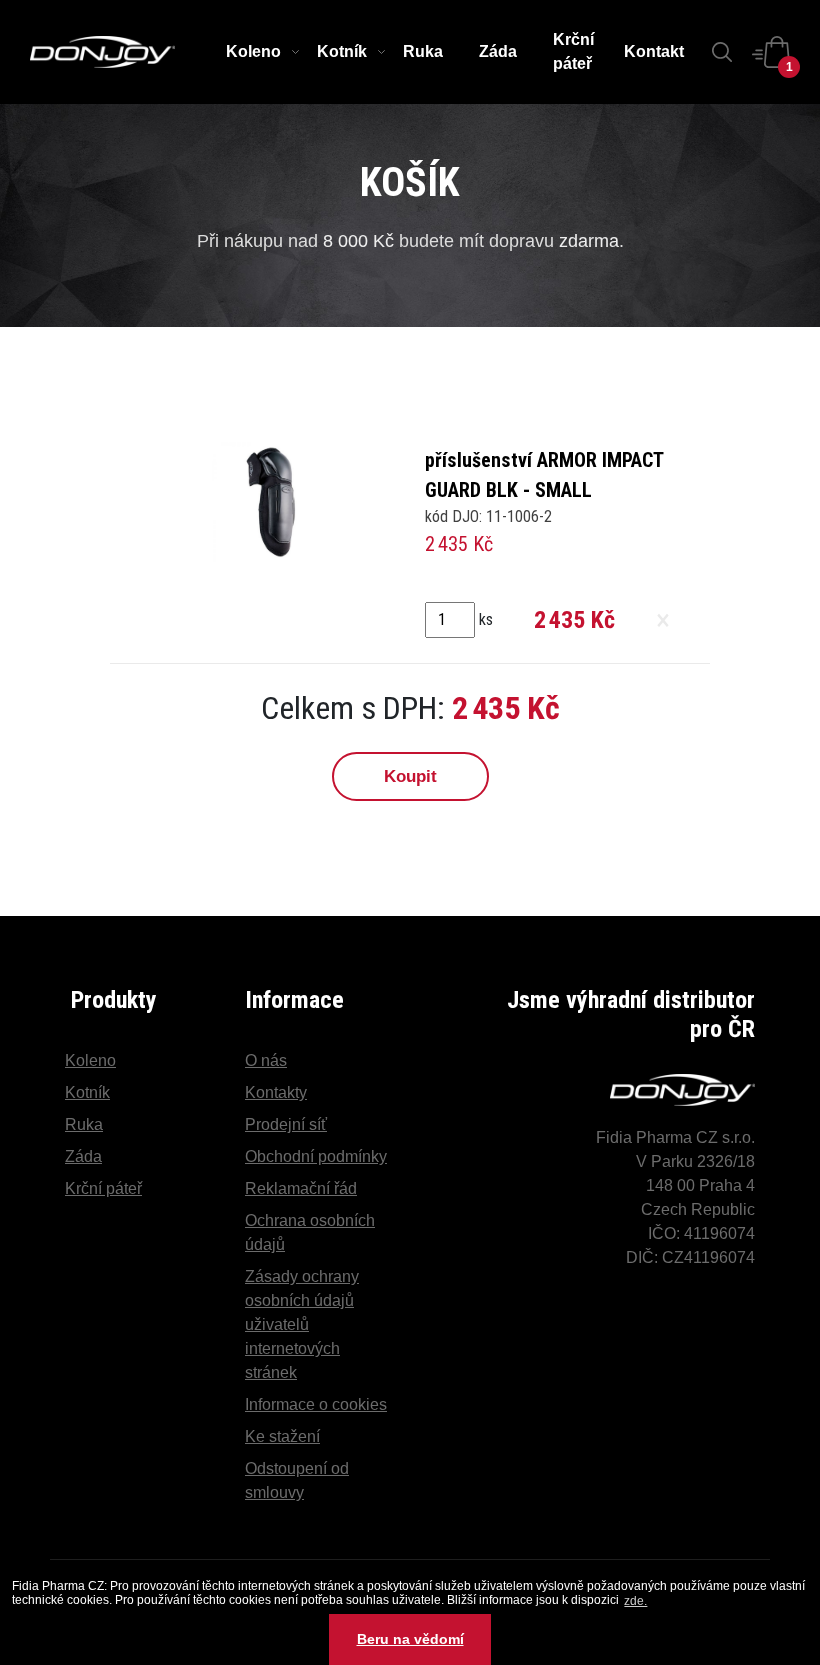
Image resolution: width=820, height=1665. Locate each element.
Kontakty (276, 1092)
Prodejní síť (286, 1124)
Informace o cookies (316, 1404)
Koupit (410, 776)
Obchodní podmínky (316, 1156)
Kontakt (654, 51)
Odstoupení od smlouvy (297, 1480)
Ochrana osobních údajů (310, 1232)
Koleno (253, 51)
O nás (266, 1060)
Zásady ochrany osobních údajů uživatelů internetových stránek (302, 1324)
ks (486, 619)
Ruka (423, 51)
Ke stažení (282, 1436)
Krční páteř (573, 51)
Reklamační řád (301, 1188)
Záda (498, 51)
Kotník (342, 51)
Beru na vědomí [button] (410, 1639)
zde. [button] (635, 1601)
